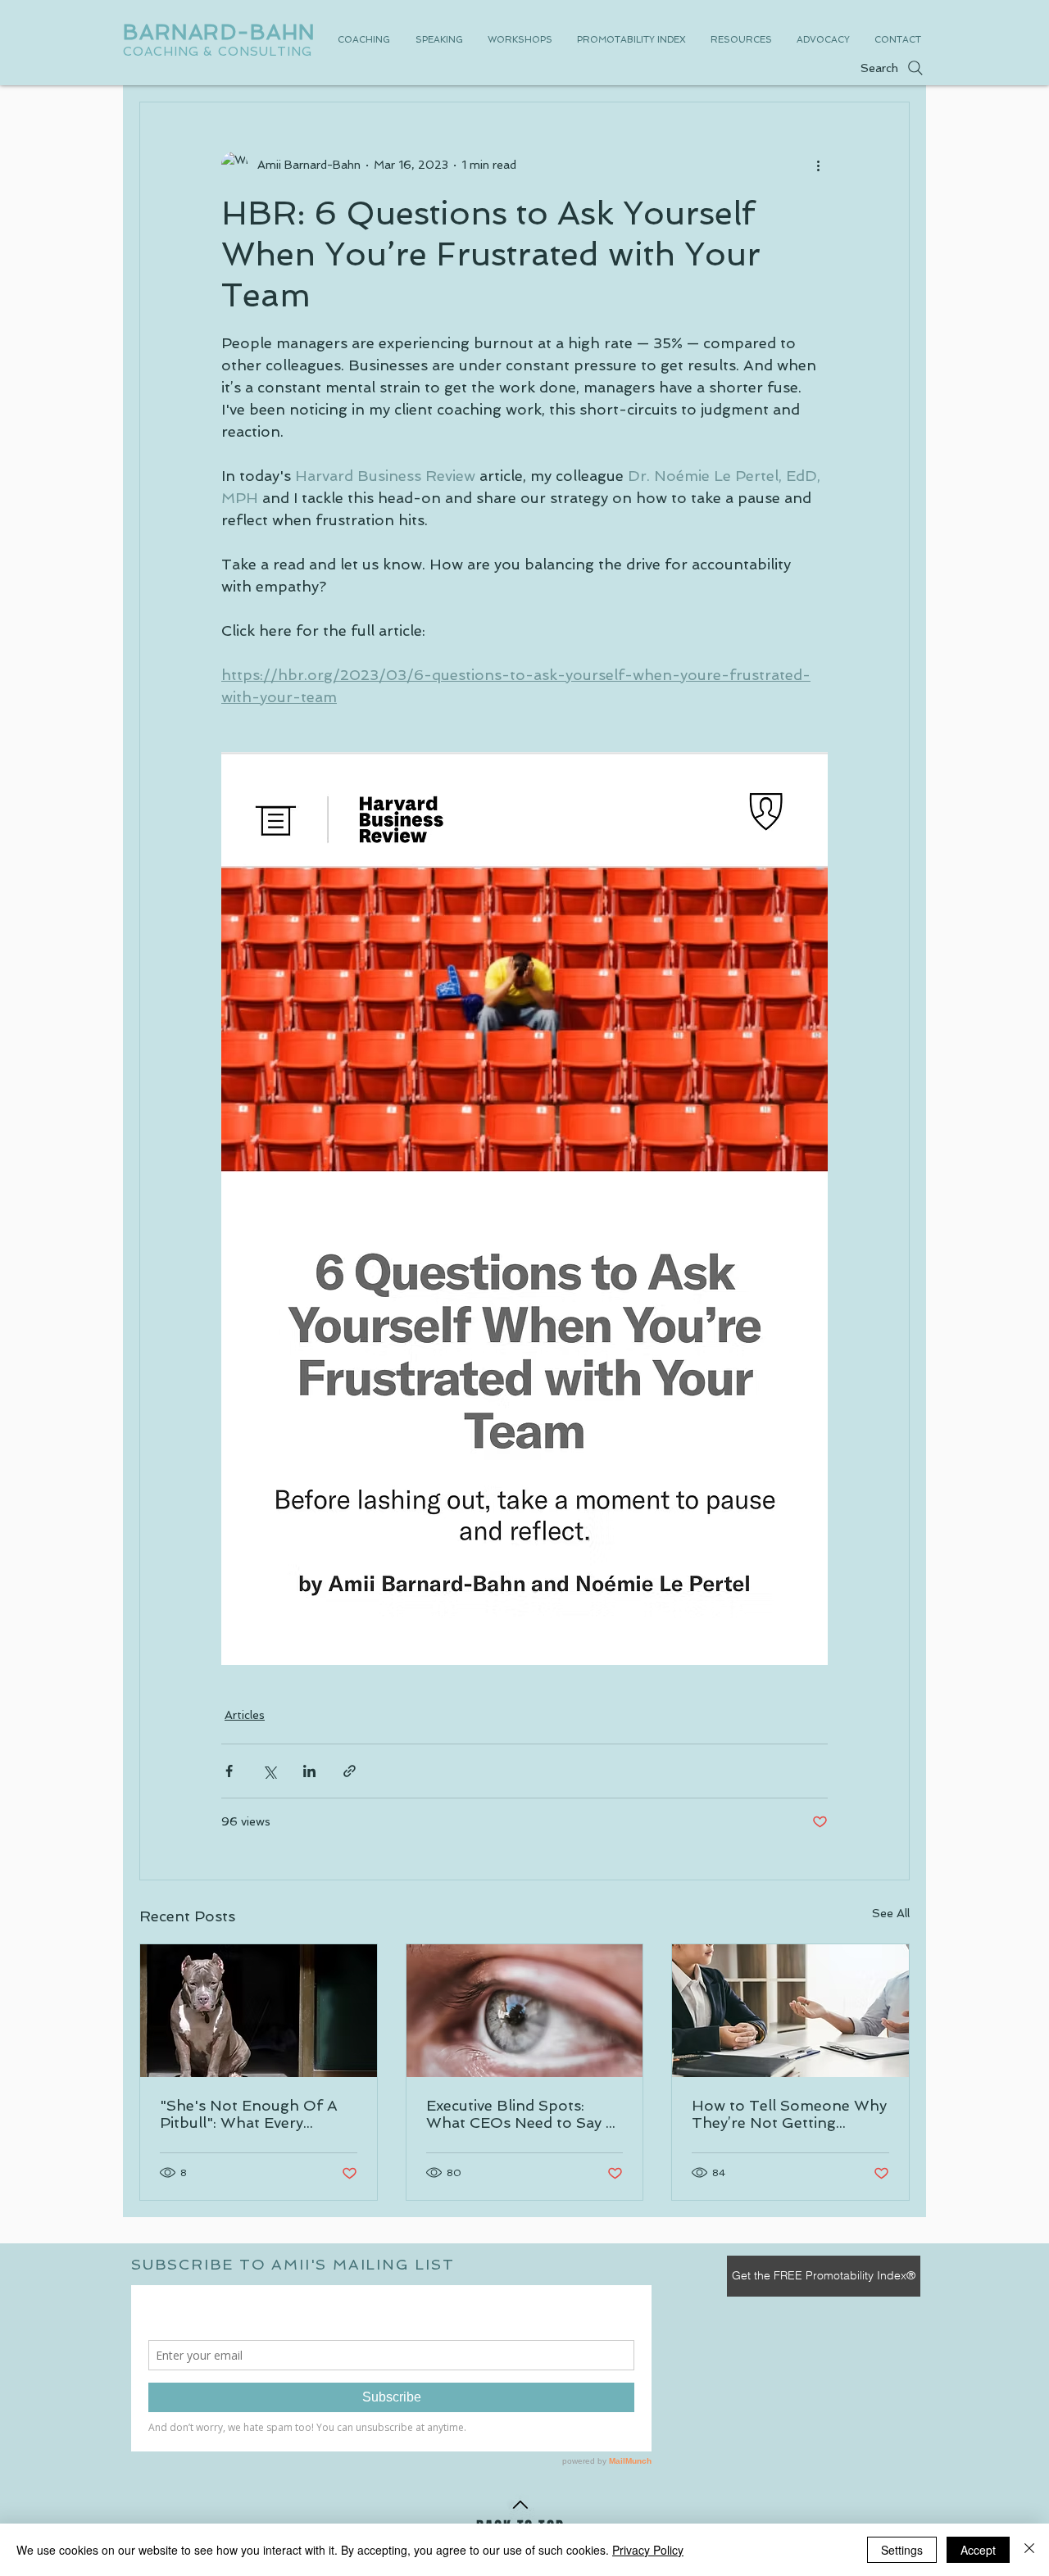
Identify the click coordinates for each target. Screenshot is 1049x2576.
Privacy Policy (648, 2550)
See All (891, 1913)
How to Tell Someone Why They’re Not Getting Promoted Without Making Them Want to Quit (789, 2114)
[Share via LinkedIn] (309, 1771)
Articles (245, 1715)
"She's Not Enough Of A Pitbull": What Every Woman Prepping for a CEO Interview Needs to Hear (249, 2114)
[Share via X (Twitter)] (269, 1771)
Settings (902, 2550)
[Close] (1029, 2550)
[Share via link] (350, 1771)
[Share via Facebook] (229, 1771)
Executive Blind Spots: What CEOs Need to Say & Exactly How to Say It (521, 2114)
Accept (978, 2550)
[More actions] (818, 165)
